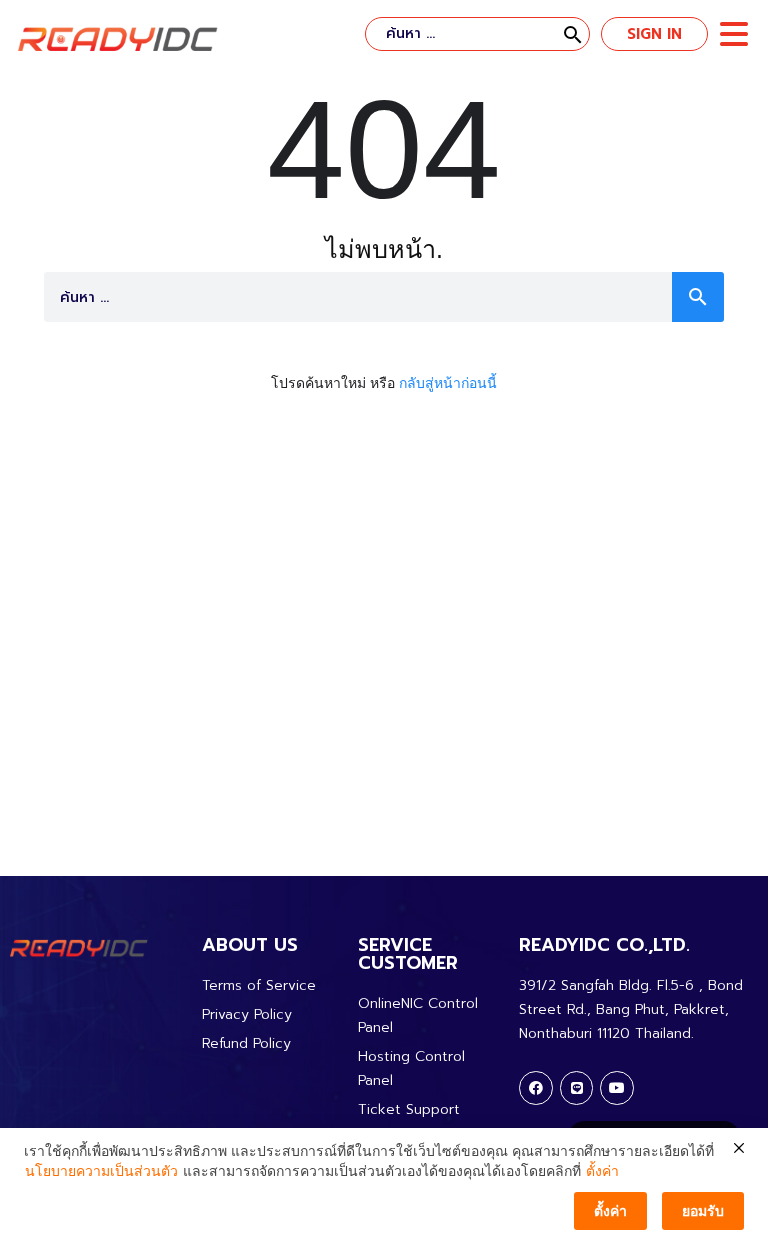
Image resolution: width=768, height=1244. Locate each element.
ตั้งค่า (602, 1171)
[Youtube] (617, 1088)
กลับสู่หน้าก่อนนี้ (448, 383)
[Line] (577, 1088)
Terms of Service (259, 985)
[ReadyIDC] (118, 39)
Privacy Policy (247, 1014)
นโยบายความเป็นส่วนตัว (101, 1171)
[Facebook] (536, 1088)
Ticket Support (409, 1109)
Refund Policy (246, 1043)
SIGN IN (654, 34)
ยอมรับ (703, 1211)
